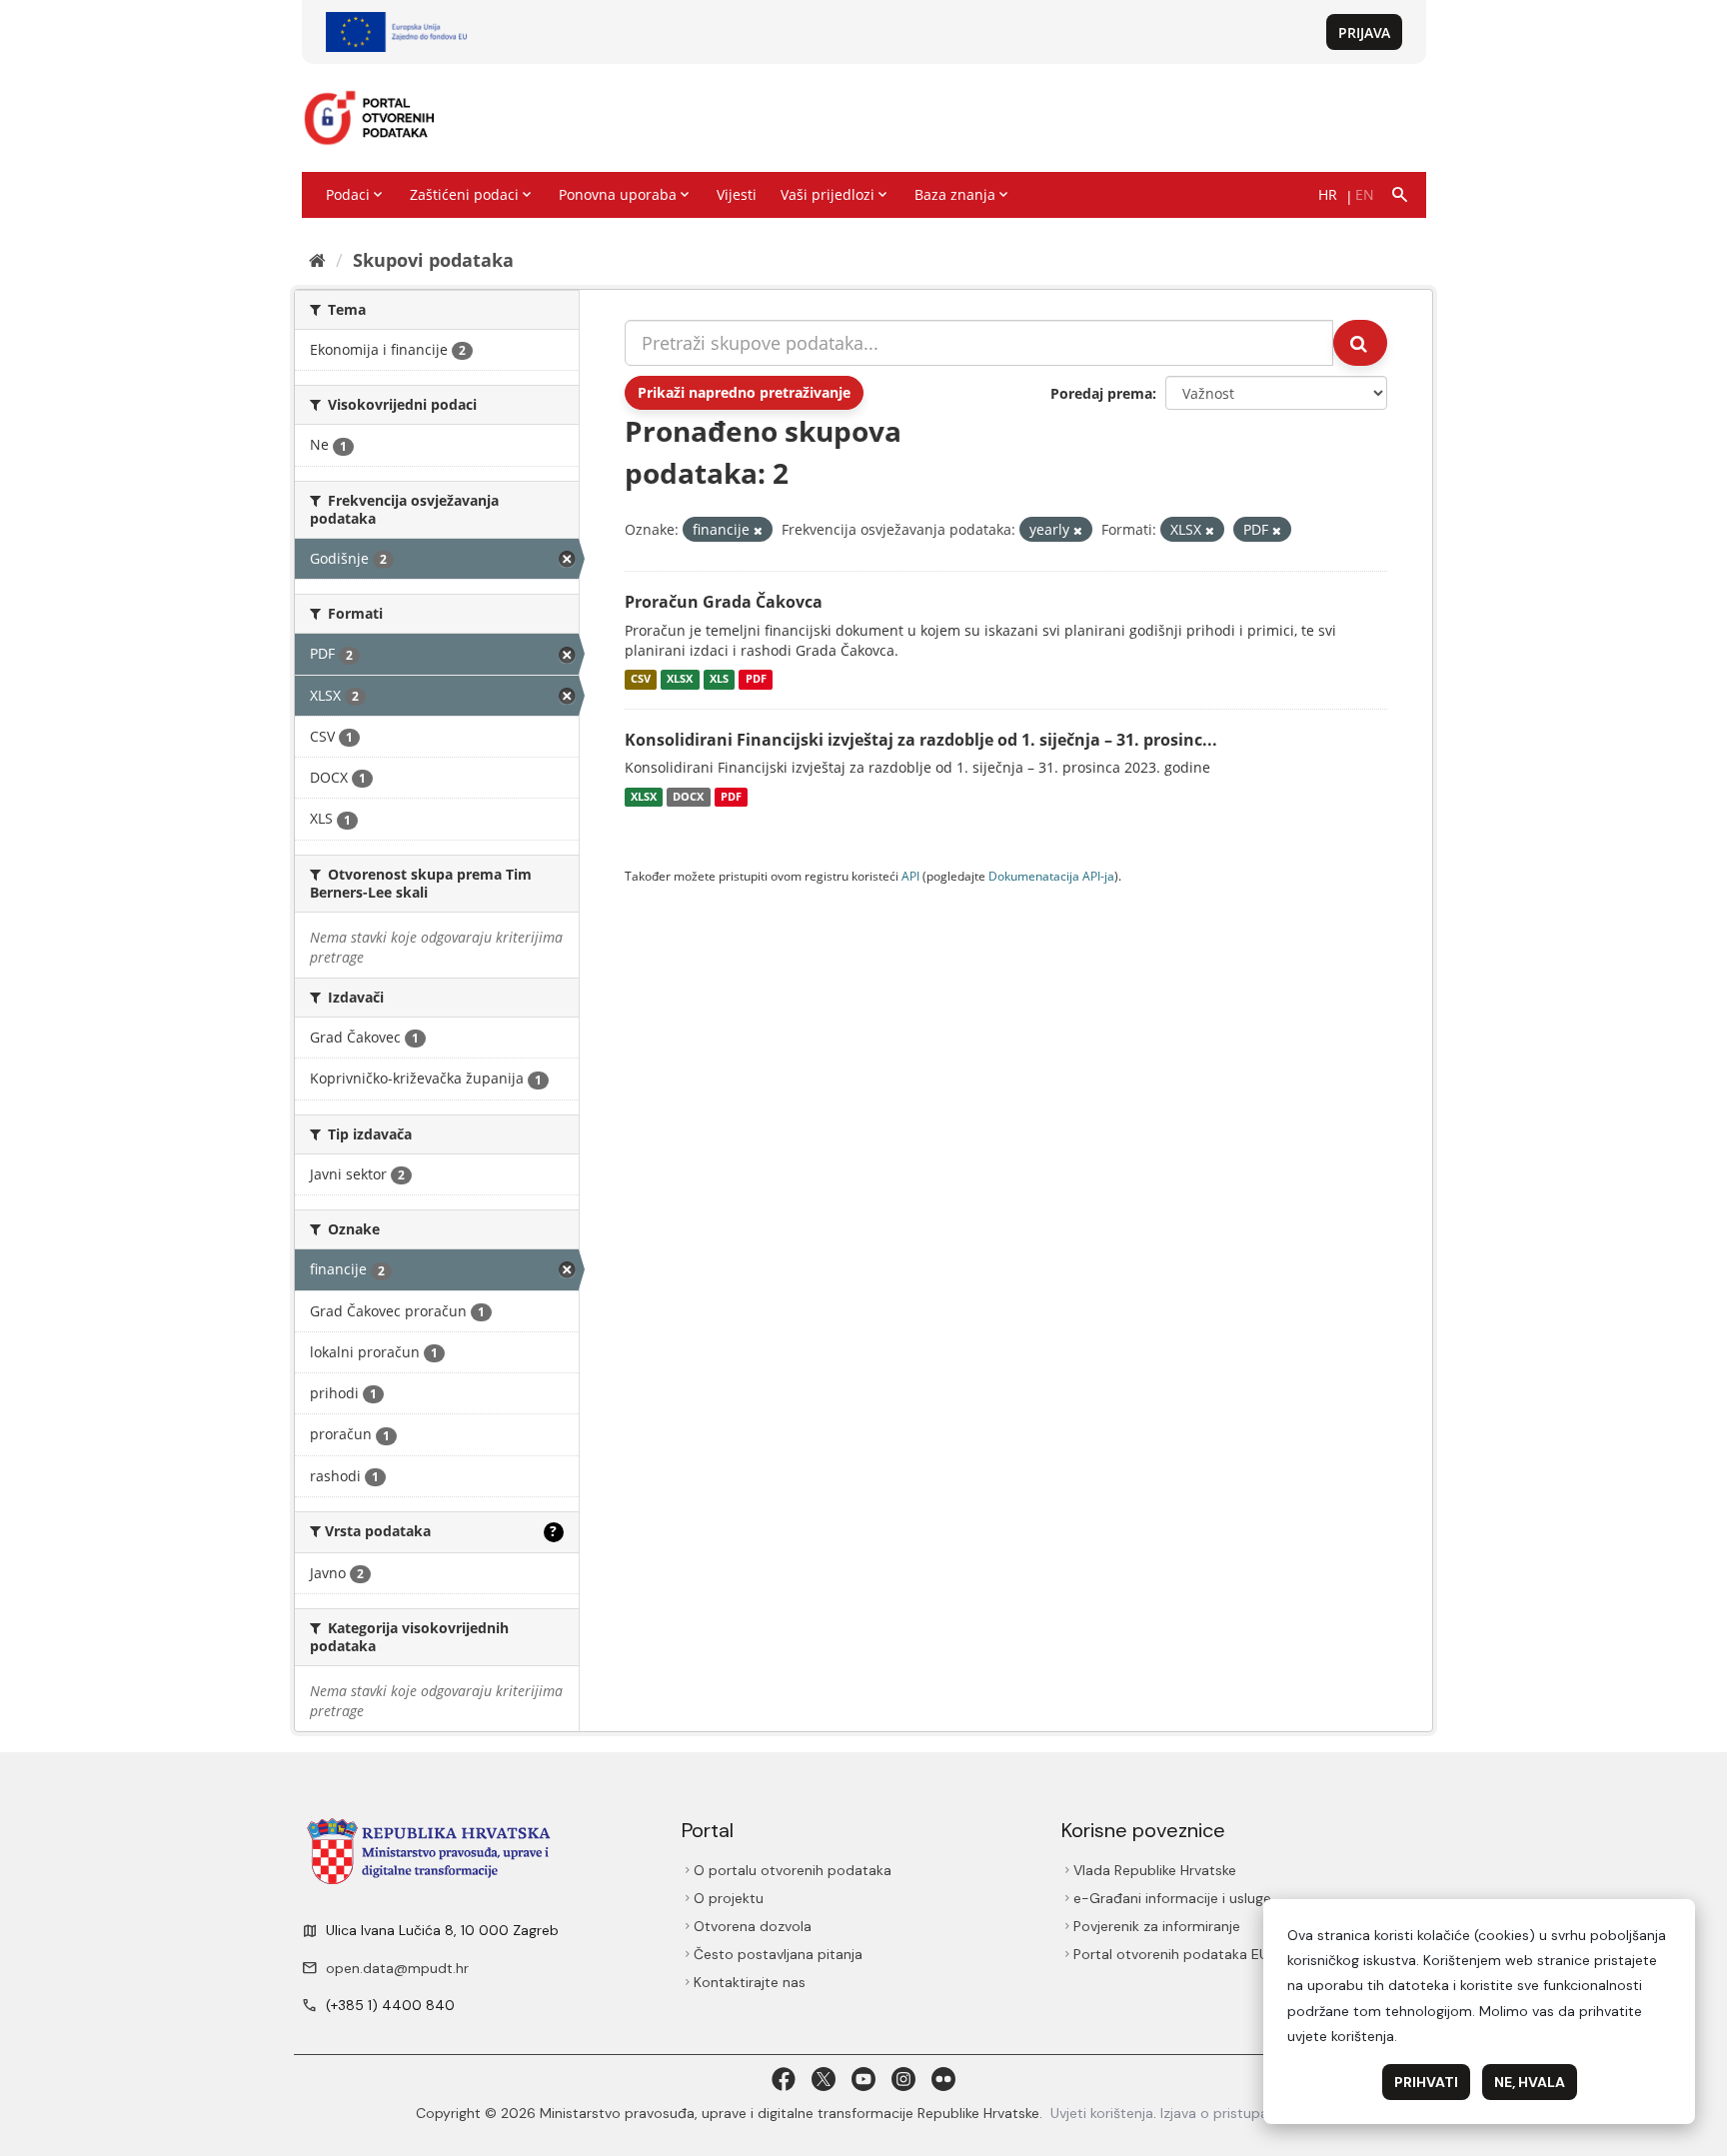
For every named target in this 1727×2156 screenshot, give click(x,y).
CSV (641, 680)
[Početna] (317, 260)
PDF (756, 680)
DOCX (688, 797)
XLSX (680, 680)
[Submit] (1360, 343)
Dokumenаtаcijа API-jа (1051, 876)
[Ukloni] (758, 530)
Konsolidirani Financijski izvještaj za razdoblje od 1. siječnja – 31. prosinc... (921, 740)
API (910, 876)
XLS (719, 680)
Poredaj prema (1101, 393)
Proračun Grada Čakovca (724, 602)
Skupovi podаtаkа (433, 260)
